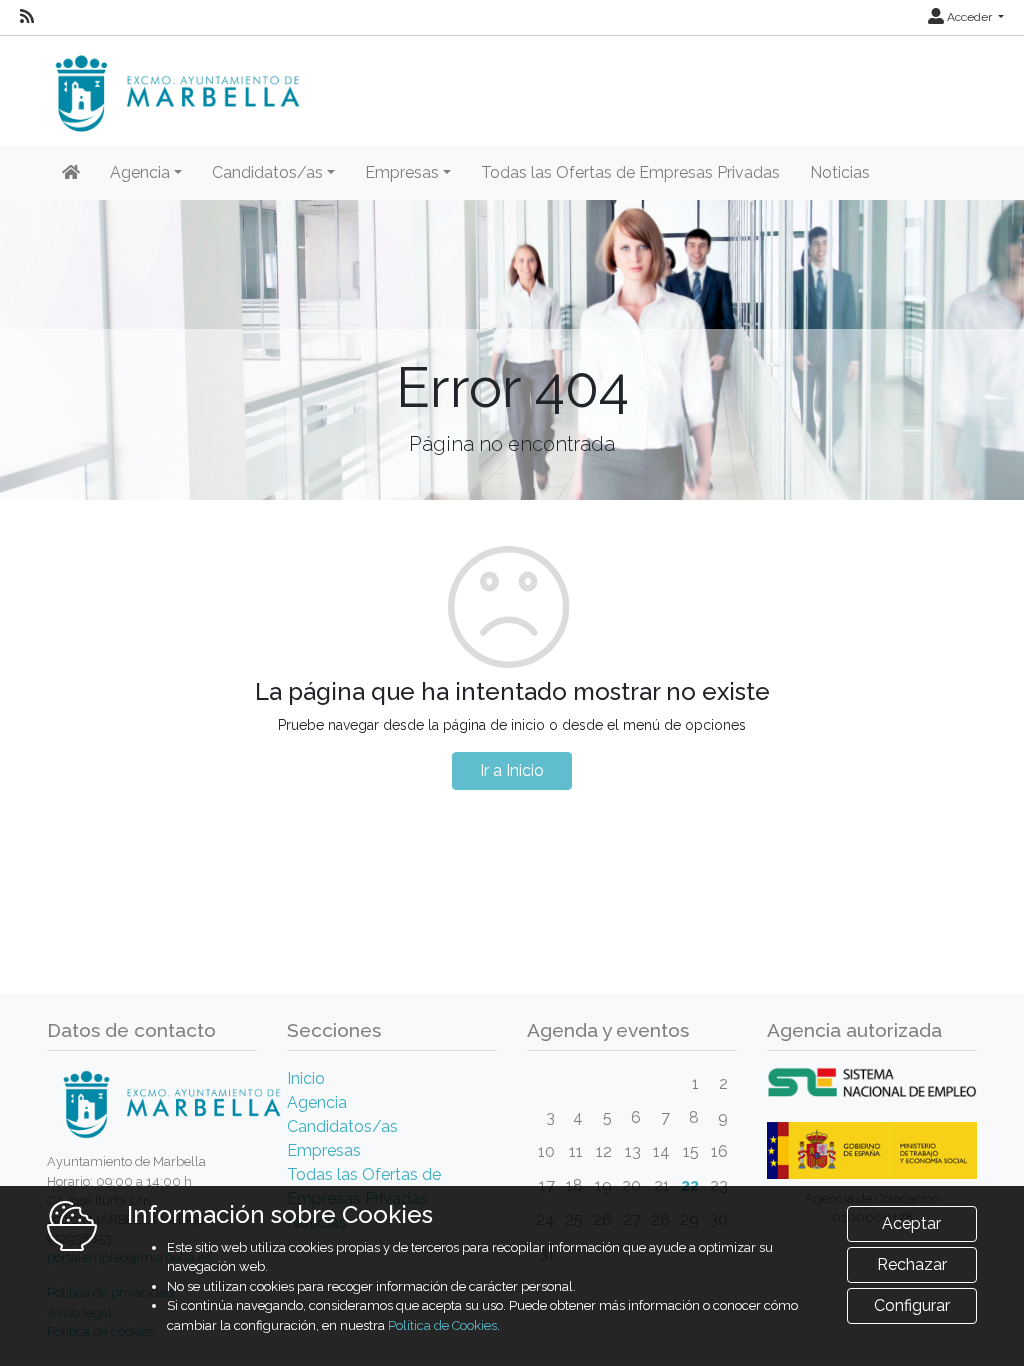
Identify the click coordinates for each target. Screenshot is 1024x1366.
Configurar (912, 1305)
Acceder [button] (969, 17)
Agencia (317, 1102)
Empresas (324, 1150)
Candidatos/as (342, 1126)
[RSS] (27, 17)
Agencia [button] (140, 172)
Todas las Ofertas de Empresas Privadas (630, 172)
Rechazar (912, 1264)
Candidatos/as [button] (267, 172)
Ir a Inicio (512, 770)
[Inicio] (71, 173)
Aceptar (911, 1223)
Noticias (840, 172)
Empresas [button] (402, 172)
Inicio (306, 1078)
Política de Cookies (442, 1325)
